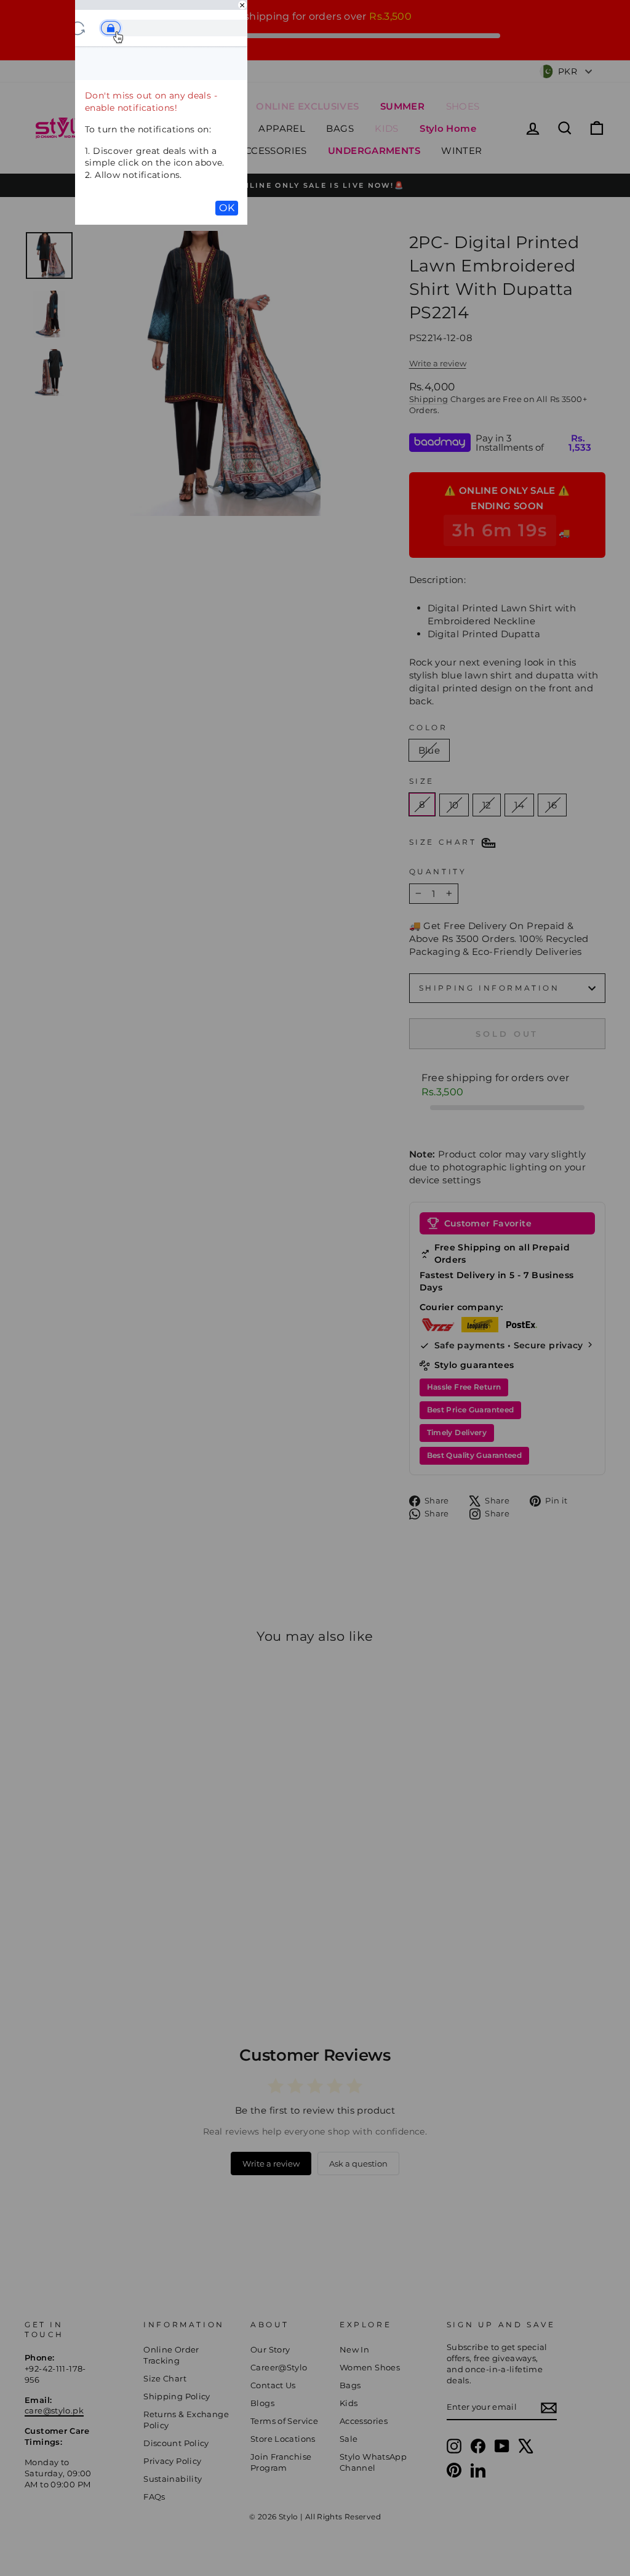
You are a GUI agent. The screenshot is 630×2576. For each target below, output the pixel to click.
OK (227, 208)
